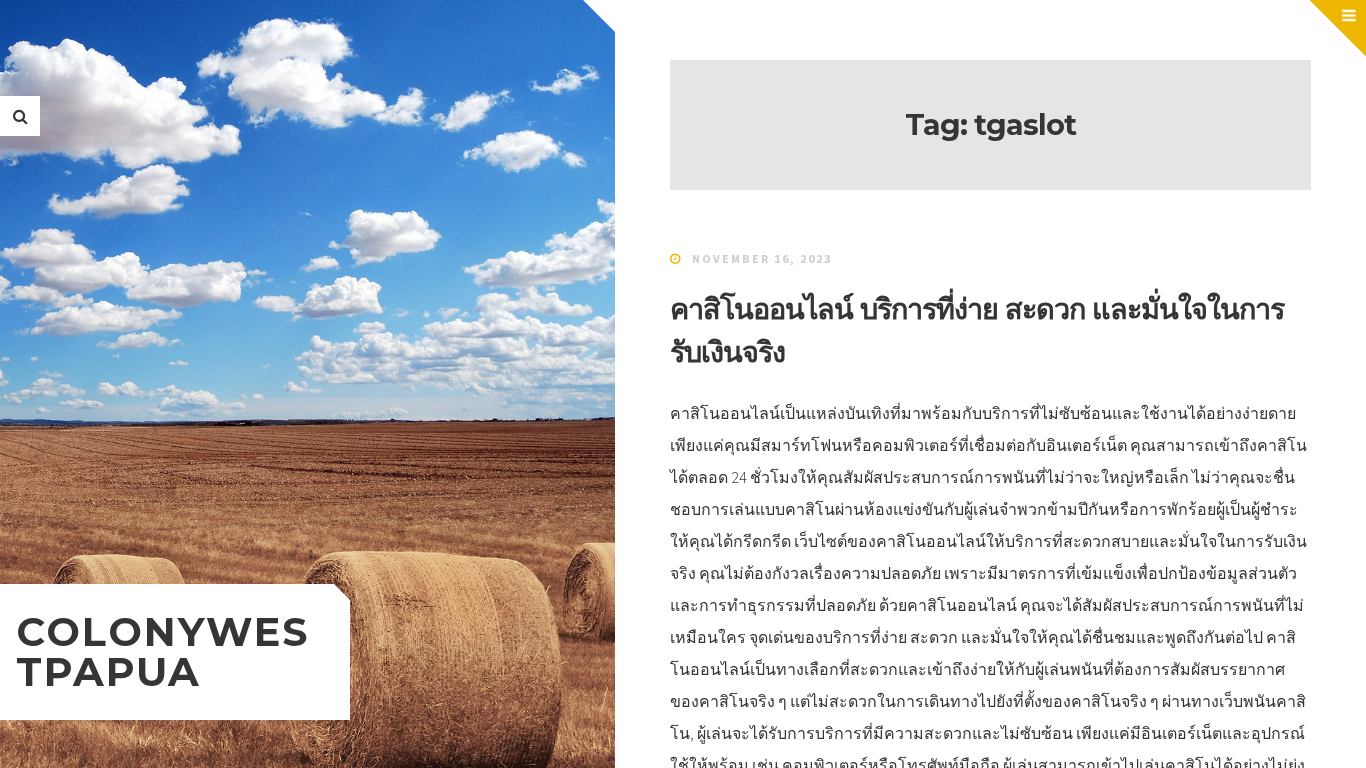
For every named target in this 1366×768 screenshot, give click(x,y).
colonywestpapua (162, 651)
